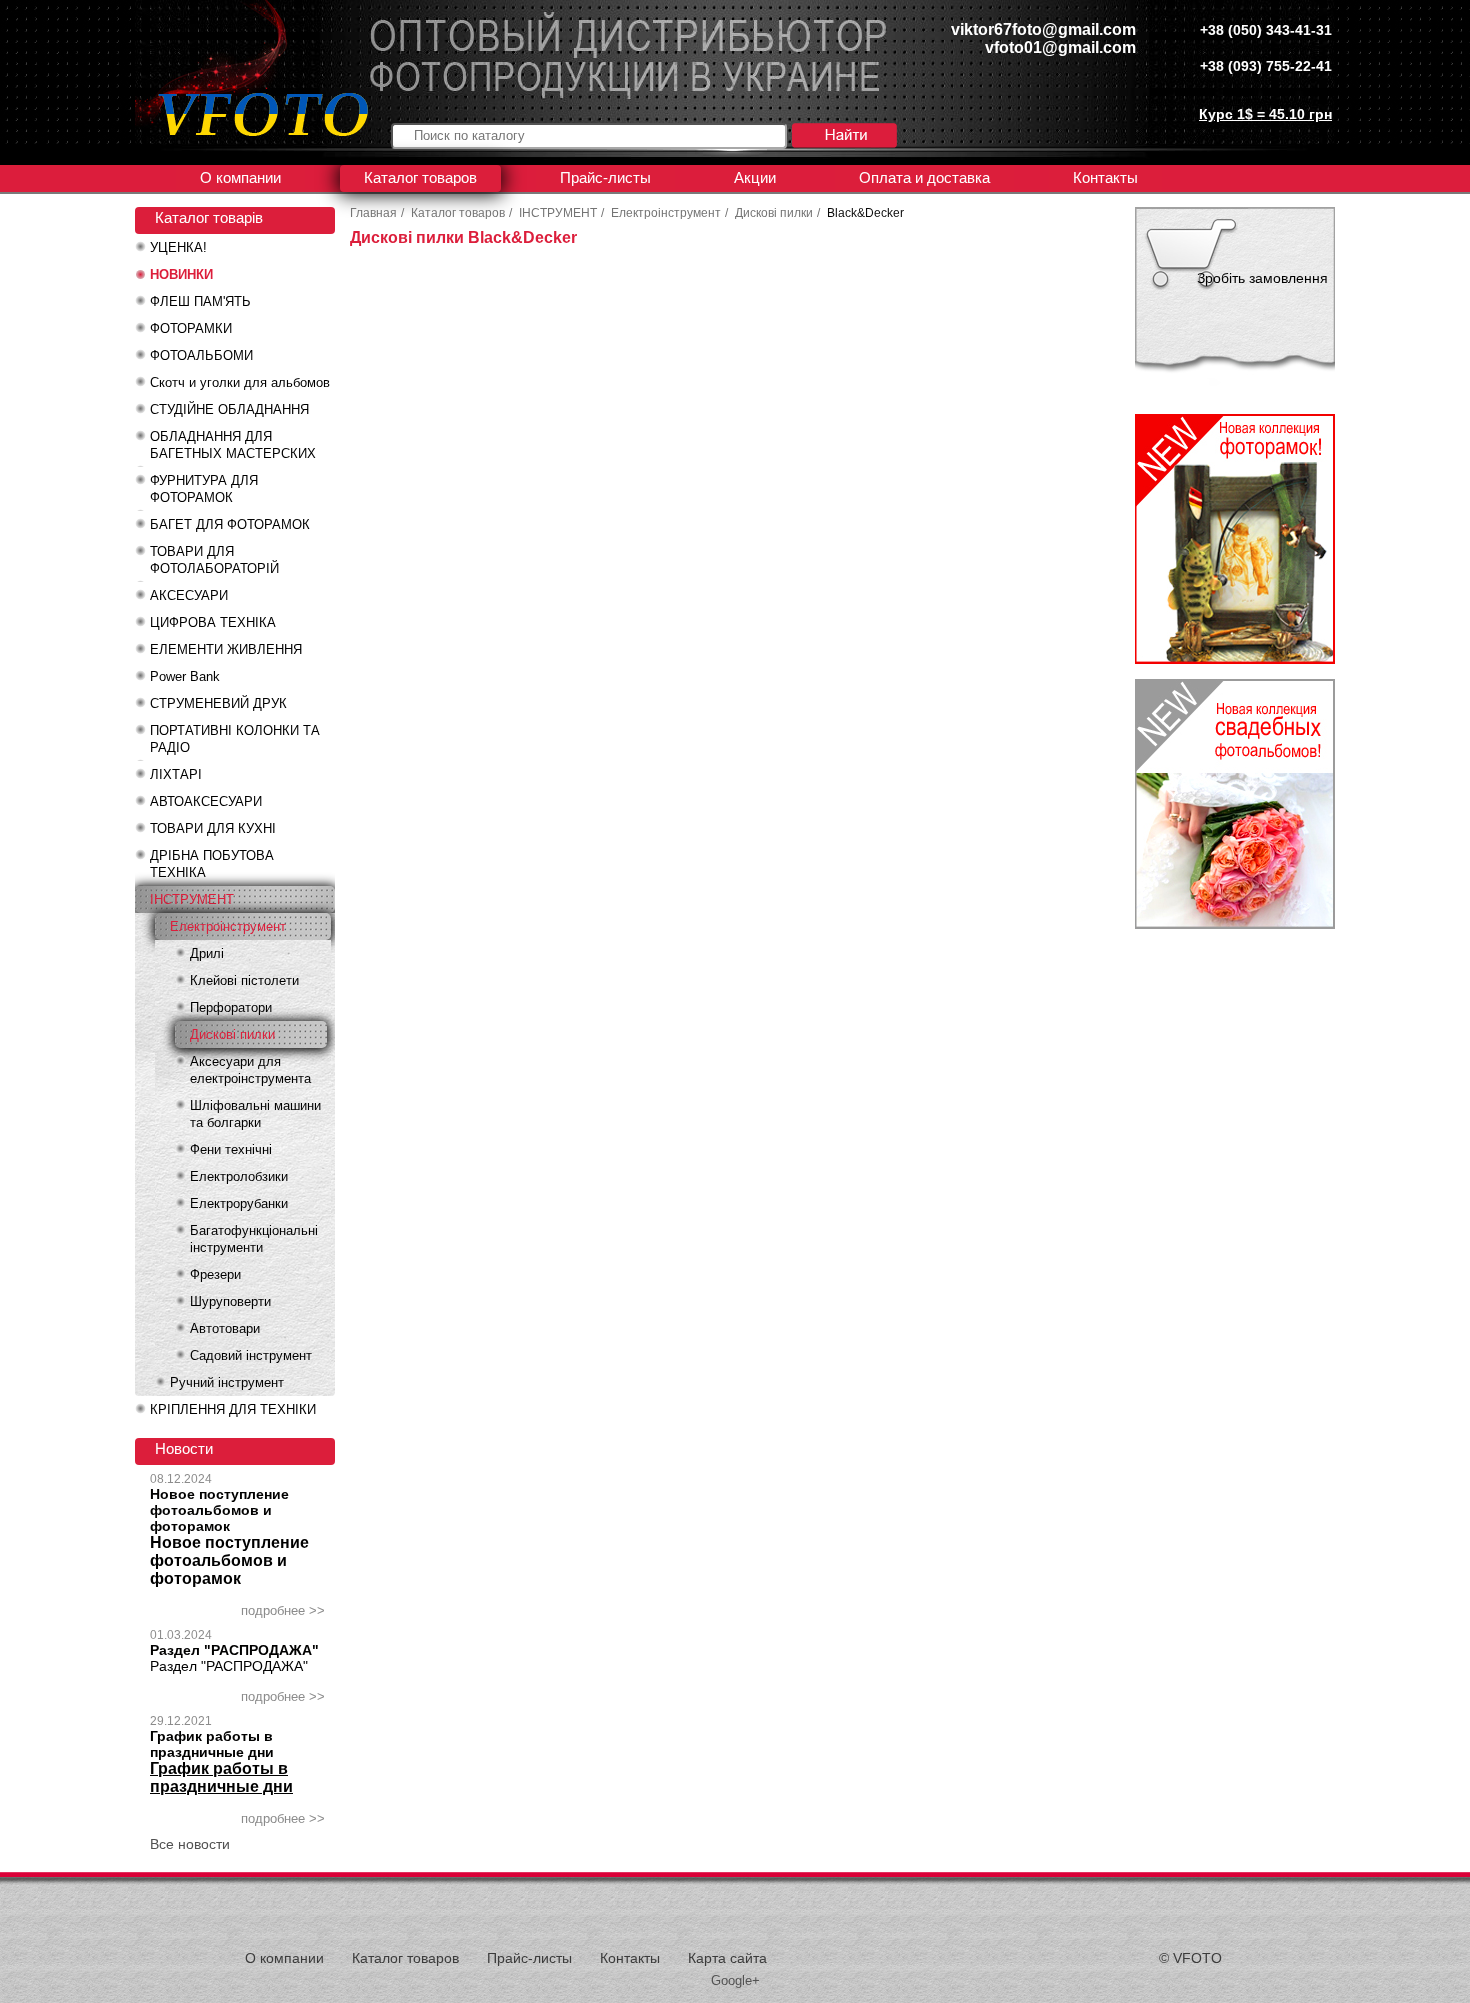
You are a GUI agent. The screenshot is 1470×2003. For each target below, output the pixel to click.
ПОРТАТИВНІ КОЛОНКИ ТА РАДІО (235, 739)
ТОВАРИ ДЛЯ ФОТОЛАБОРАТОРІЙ (214, 560)
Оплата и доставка (924, 177)
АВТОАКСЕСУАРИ (206, 801)
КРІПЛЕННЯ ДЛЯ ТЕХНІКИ (233, 1409)
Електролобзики (239, 1176)
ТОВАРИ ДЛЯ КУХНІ (213, 828)
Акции (755, 177)
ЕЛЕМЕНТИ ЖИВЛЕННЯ (226, 649)
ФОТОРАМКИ (191, 328)
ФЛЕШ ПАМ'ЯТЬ (200, 301)
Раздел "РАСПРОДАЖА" (234, 1650)
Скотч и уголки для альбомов (240, 382)
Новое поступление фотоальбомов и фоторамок (219, 1510)
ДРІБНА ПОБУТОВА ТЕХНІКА (212, 864)
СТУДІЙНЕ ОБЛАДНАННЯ (229, 409)
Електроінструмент (228, 926)
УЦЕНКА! (178, 247)
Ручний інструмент (227, 1382)
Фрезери (215, 1274)
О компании (240, 177)
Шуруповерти (230, 1301)
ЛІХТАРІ (176, 774)
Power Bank (185, 676)
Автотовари (225, 1328)
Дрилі (207, 953)
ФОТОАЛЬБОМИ (201, 355)
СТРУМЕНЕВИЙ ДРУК (218, 703)
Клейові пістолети (244, 980)
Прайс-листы (605, 177)
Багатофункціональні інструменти (254, 1239)
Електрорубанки (239, 1203)
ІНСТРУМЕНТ (192, 899)
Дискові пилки (232, 1034)
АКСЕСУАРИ (189, 595)
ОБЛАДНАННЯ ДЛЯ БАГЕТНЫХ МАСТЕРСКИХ (233, 445)
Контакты (1105, 177)
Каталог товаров (420, 177)
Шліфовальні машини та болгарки (255, 1114)
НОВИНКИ (181, 274)
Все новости (190, 1844)
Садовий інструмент (251, 1355)
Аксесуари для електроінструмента (250, 1070)
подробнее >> (283, 1610)
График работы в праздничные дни (212, 1744)
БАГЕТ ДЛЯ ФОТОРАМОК (230, 524)
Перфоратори (231, 1007)
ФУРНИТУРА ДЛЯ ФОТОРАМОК (204, 489)
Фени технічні (231, 1149)
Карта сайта (727, 1958)
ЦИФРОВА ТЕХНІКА (213, 622)
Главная (373, 213)
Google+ (735, 1980)
